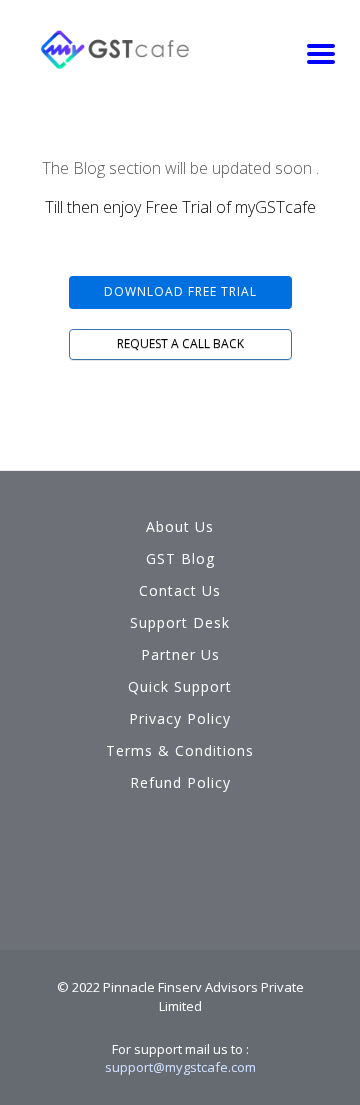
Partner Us (180, 654)
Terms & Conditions (180, 750)
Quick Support (180, 686)
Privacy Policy (180, 718)
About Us (180, 526)
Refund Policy (180, 782)
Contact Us (180, 590)
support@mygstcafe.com (180, 1067)
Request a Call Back (180, 343)
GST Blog (180, 558)
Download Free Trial (180, 291)
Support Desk (180, 622)
